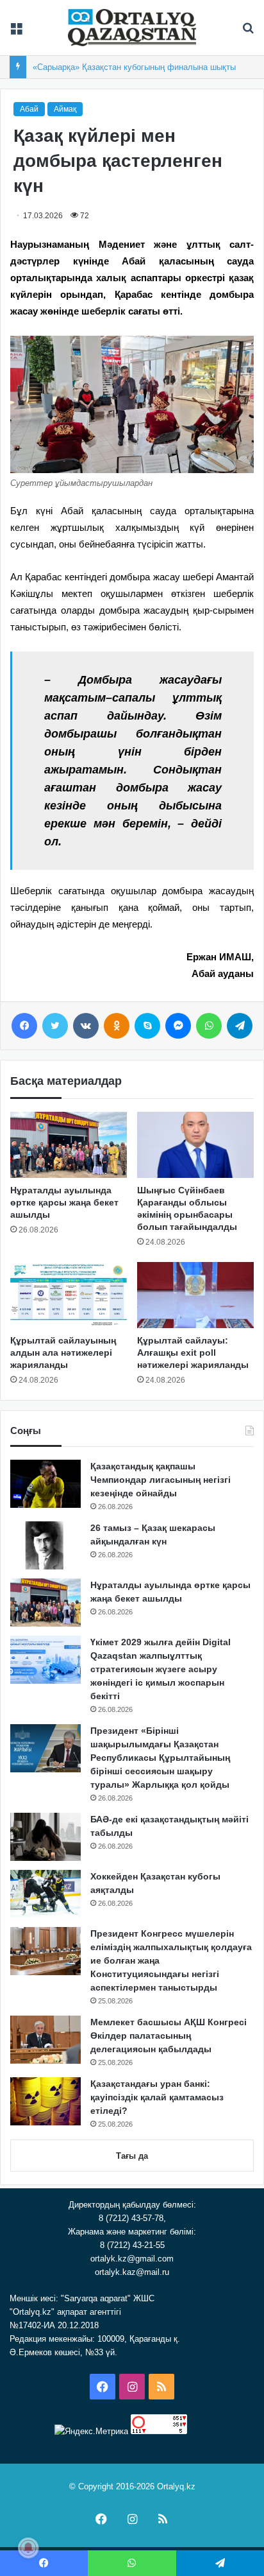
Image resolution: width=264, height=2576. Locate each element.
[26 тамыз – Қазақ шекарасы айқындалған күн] (45, 1545)
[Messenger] (178, 1026)
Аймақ (65, 109)
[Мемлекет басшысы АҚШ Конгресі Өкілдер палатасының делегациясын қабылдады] (45, 2040)
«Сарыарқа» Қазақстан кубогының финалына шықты (134, 67)
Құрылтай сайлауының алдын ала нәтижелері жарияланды (63, 1353)
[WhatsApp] (209, 1026)
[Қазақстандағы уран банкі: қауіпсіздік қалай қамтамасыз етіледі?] (45, 2101)
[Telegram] (240, 1026)
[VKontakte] (86, 1026)
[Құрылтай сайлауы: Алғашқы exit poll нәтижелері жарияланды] (195, 1295)
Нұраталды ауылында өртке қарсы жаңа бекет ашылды (64, 1202)
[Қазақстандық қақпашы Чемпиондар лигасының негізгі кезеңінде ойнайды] (45, 1484)
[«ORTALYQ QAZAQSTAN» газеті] (132, 28)
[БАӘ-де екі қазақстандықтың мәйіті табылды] (45, 1837)
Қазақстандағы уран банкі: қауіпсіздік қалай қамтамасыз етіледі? (157, 2097)
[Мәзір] (16, 32)
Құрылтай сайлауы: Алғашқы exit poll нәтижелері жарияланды (193, 1353)
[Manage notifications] (28, 2548)
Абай (29, 109)
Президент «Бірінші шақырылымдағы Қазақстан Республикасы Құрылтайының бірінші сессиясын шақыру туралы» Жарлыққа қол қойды (160, 1758)
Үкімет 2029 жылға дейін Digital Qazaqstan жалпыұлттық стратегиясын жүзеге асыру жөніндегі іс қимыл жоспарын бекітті (161, 1669)
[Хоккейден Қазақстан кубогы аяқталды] (45, 1894)
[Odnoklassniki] (117, 1026)
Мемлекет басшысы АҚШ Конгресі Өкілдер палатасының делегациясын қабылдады (169, 2036)
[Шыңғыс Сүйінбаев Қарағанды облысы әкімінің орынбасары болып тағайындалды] (195, 1145)
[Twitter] (55, 1026)
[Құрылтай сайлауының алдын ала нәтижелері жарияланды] (69, 1295)
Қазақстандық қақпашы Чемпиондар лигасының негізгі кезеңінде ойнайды (161, 1480)
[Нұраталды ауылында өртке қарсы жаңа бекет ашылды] (69, 1145)
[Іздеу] (248, 32)
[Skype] (147, 1026)
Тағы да (132, 2156)
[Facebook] (24, 1026)
